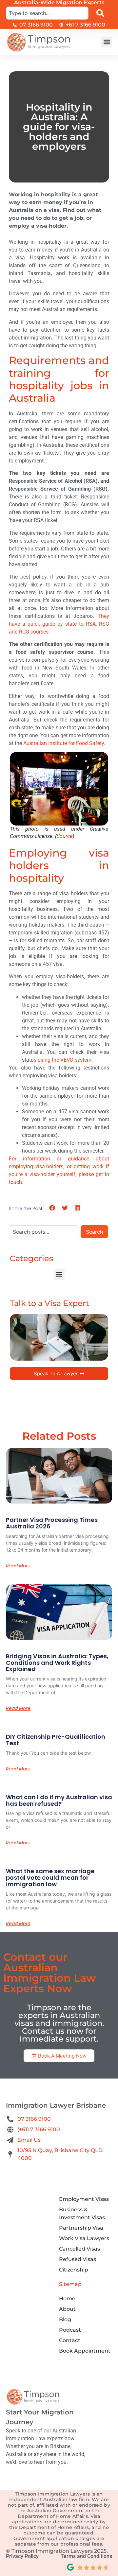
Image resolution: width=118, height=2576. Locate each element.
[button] (107, 42)
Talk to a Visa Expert (49, 1303)
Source (65, 836)
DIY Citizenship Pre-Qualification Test (56, 1740)
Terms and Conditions (86, 2556)
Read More (18, 1566)
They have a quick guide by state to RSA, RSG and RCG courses (59, 624)
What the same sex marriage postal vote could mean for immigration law (50, 1878)
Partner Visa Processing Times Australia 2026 (52, 1523)
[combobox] (47, 13)
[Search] (102, 13)
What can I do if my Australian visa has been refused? (59, 1800)
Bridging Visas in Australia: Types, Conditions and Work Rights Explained (57, 1663)
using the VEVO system (64, 1060)
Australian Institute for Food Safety (64, 743)
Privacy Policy (22, 2556)
